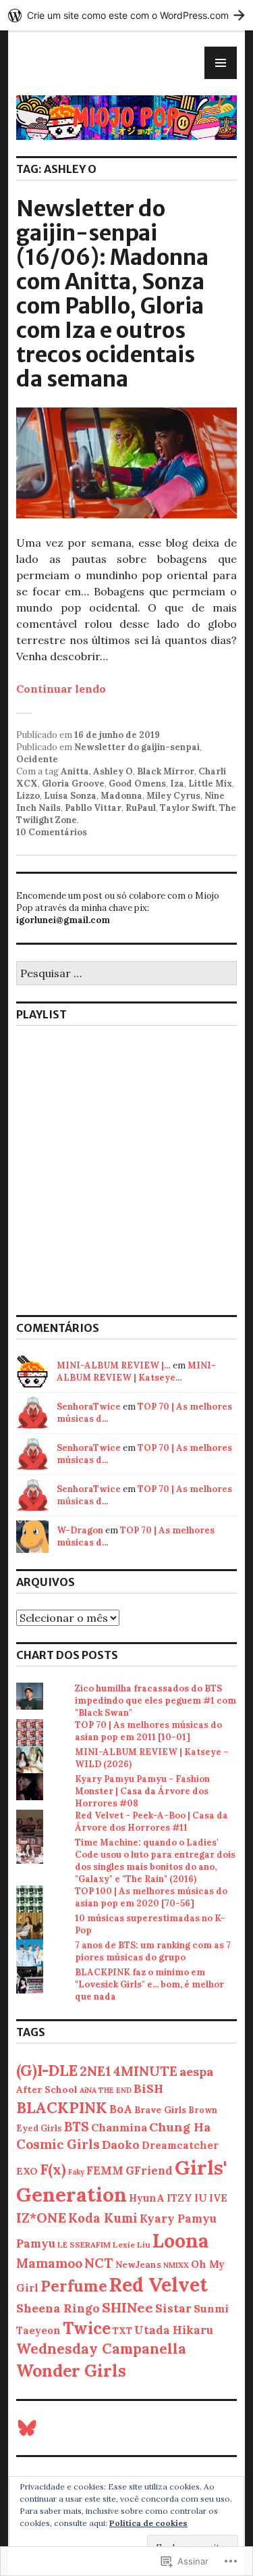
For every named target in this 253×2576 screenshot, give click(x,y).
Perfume (74, 2286)
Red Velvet (159, 2285)
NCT (99, 2263)
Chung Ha (180, 2127)
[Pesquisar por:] (126, 974)
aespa (196, 2072)
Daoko (121, 2145)
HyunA (147, 2198)
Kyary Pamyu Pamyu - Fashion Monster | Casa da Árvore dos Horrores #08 (142, 1791)
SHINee (128, 2307)
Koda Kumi (103, 2218)
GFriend (149, 2171)
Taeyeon (38, 2330)
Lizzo (28, 796)
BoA (121, 2109)
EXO (27, 2171)
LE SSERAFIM (84, 2245)
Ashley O (113, 771)
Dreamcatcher (180, 2145)
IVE (218, 2198)
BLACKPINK (62, 2107)
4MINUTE (145, 2071)
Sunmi (211, 2308)
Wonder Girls (71, 2371)
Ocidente (37, 759)
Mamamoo (49, 2263)
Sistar (173, 2308)
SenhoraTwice (89, 1407)
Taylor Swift (188, 808)
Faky (76, 2172)
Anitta (75, 771)
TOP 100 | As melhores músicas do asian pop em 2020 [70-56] (151, 1897)
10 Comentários (52, 832)
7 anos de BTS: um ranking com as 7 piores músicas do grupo (153, 1951)
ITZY (179, 2198)
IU (201, 2198)
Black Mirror (166, 771)
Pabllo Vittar (93, 808)
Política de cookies (148, 2523)
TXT (122, 2331)
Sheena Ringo (58, 2308)
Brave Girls (160, 2110)
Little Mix (210, 784)
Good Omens (137, 784)
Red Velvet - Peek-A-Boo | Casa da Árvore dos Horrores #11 (151, 1822)
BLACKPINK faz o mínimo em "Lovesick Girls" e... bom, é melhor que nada (149, 1984)
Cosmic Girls (58, 2144)
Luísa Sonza (70, 796)
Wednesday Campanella (101, 2349)
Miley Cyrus (173, 796)
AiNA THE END (106, 2090)
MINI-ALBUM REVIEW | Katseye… (136, 1371)
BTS (77, 2127)
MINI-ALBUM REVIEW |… (114, 1365)
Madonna (121, 796)
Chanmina (119, 2127)
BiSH (148, 2088)
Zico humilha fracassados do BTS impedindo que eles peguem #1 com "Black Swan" (156, 1701)
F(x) (53, 2170)
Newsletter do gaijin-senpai (137, 747)
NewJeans (138, 2264)
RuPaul (141, 808)
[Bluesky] (27, 2428)
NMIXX (176, 2265)
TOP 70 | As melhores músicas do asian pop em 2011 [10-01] (148, 1731)
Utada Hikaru (174, 2330)
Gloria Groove (73, 784)
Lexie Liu (132, 2245)
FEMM (105, 2171)
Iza (177, 784)
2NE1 (95, 2071)
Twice (87, 2328)
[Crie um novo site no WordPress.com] (126, 15)
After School (47, 2089)
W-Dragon (80, 1530)
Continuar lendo (61, 689)
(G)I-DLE (47, 2070)
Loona (180, 2240)
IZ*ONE (41, 2218)
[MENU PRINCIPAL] (221, 63)
